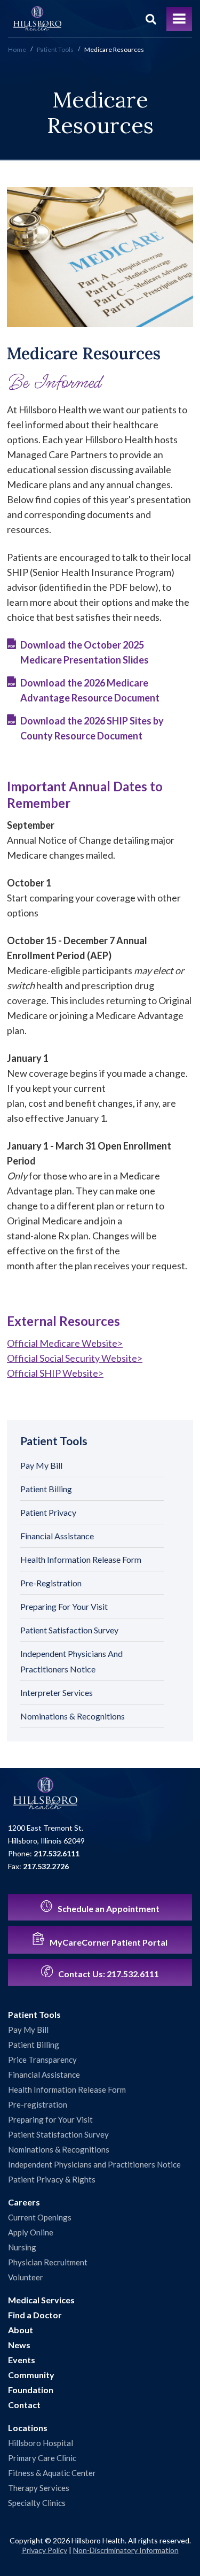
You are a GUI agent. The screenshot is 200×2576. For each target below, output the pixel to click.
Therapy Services (39, 2488)
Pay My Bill (41, 1465)
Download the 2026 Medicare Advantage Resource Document (90, 690)
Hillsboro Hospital (41, 2443)
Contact (24, 2405)
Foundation (31, 2390)
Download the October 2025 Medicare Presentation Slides (85, 652)
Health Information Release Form (81, 1559)
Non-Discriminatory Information (126, 2550)
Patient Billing (46, 1489)
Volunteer (26, 2277)
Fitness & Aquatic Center (52, 2473)
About (21, 2330)
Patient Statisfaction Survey (58, 2134)
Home (17, 49)
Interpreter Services (57, 1692)
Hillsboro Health (37, 19)
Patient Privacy (48, 1512)
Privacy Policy (45, 2550)
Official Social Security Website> (75, 1358)
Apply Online (31, 2232)
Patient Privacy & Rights (52, 2179)
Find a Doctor (35, 2315)
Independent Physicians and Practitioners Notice (94, 2164)
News (19, 2345)
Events (22, 2360)
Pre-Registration (51, 1583)
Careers (24, 2202)
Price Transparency (42, 2060)
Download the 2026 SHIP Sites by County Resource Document (92, 728)
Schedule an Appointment (108, 1908)
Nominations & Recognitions (73, 1716)
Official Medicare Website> (65, 1343)
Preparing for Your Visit (50, 2119)
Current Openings (40, 2217)
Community (31, 2375)
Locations (28, 2428)
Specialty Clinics (37, 2503)
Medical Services (41, 2300)
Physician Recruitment (48, 2262)
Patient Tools (55, 49)
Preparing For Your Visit (64, 1606)
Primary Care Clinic (42, 2458)
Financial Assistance (57, 1536)
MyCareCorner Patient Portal (108, 1942)
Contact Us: (108, 1974)
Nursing (22, 2247)
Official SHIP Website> (55, 1373)
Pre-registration (38, 2104)
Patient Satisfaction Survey (69, 1630)
